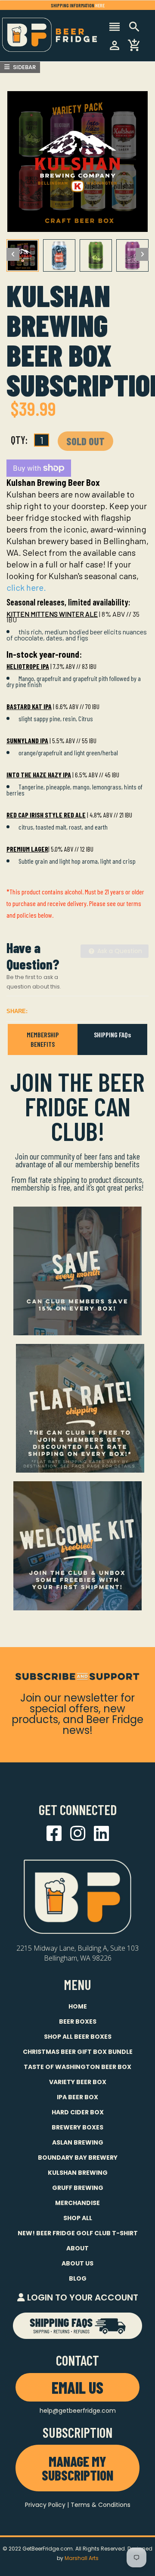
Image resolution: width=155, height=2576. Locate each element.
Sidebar (24, 67)
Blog (78, 2278)
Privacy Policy (45, 2505)
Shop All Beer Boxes (78, 2037)
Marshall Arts (82, 2558)
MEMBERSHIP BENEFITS (43, 1039)
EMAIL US (77, 2387)
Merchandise (77, 2203)
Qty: (19, 440)
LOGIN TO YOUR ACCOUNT (82, 2297)
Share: (17, 1011)
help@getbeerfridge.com (78, 2411)
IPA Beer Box (77, 2097)
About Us (77, 2263)
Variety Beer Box (78, 2082)
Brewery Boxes (77, 2127)
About (77, 2248)
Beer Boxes (78, 2022)
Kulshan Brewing (78, 2173)
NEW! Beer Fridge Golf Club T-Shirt (78, 2233)
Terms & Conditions (101, 2505)
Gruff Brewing (78, 2188)
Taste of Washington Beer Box (77, 2067)
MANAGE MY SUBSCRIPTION (77, 2468)
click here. (26, 587)
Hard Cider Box (78, 2112)
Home (78, 2006)
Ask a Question (119, 951)
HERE (100, 5)
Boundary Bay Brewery (78, 2158)
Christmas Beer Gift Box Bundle (78, 2052)
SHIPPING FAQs (112, 1035)
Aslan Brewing (78, 2142)
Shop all (78, 2218)
